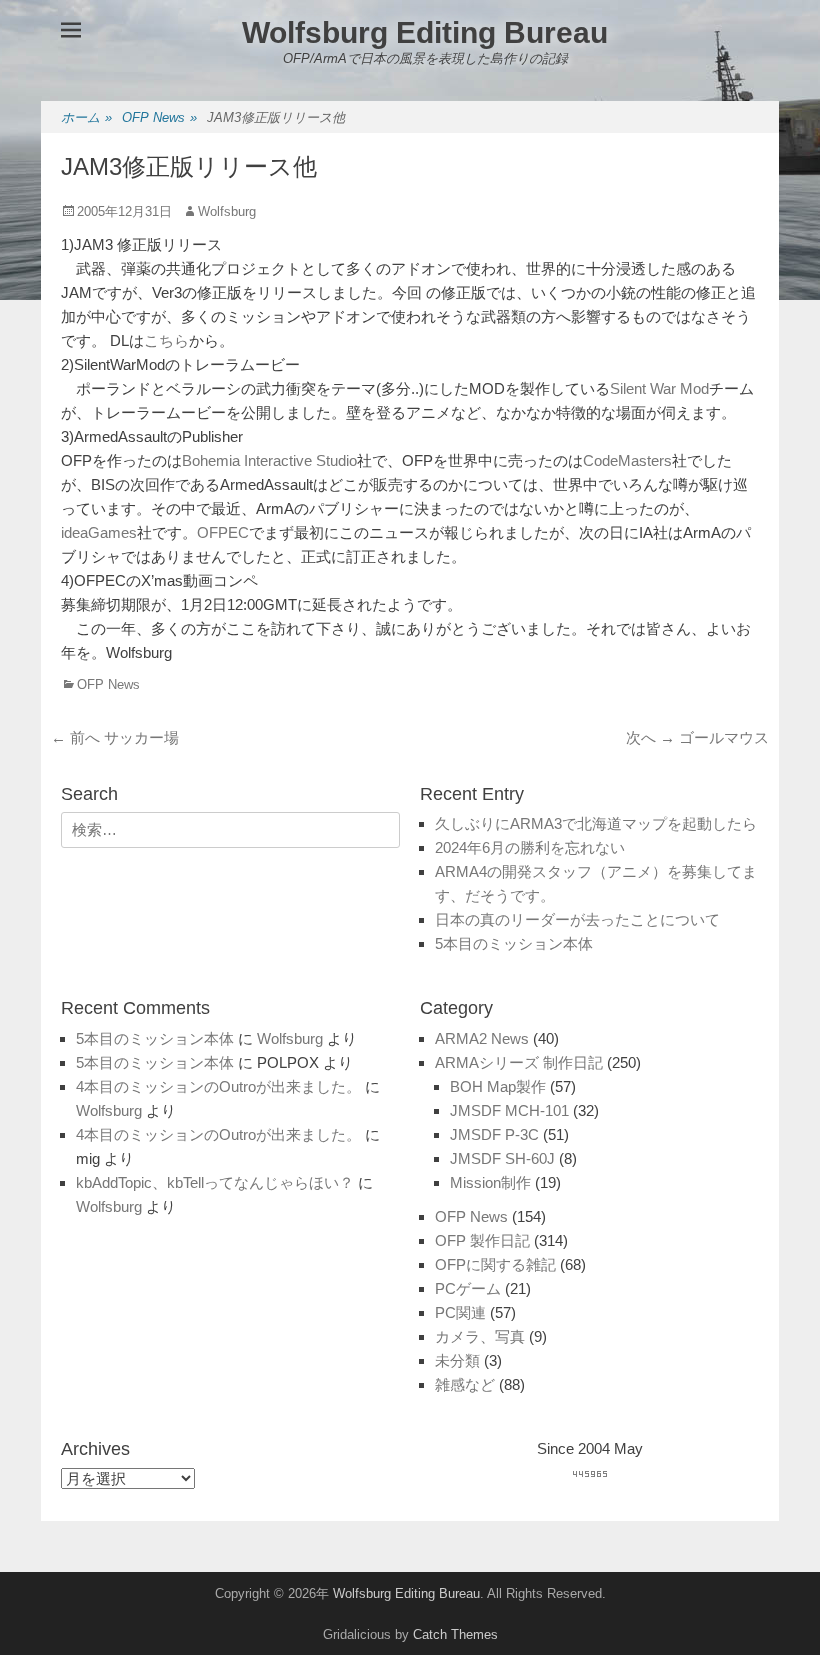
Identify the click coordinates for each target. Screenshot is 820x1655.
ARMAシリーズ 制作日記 (519, 1062)
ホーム (86, 117)
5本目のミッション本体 (514, 943)
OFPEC (223, 532)
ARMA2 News (482, 1038)
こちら (166, 340)
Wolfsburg (227, 211)
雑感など (465, 1384)
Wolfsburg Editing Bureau (425, 32)
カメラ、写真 (480, 1336)
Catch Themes (455, 1634)
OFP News (159, 117)
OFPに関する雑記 (495, 1264)
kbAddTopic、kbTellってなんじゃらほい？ (215, 1182)
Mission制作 (490, 1182)
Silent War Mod (659, 388)
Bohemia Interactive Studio (269, 460)
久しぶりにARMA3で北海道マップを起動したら (596, 823)
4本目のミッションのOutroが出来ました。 (218, 1086)
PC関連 (460, 1312)
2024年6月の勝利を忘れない (530, 847)
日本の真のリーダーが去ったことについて (577, 919)
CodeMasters (627, 460)
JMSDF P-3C (494, 1134)
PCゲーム (468, 1288)
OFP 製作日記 (482, 1240)
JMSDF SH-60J (502, 1158)
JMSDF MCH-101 (509, 1110)
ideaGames (99, 532)
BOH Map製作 (498, 1086)
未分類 (457, 1360)
